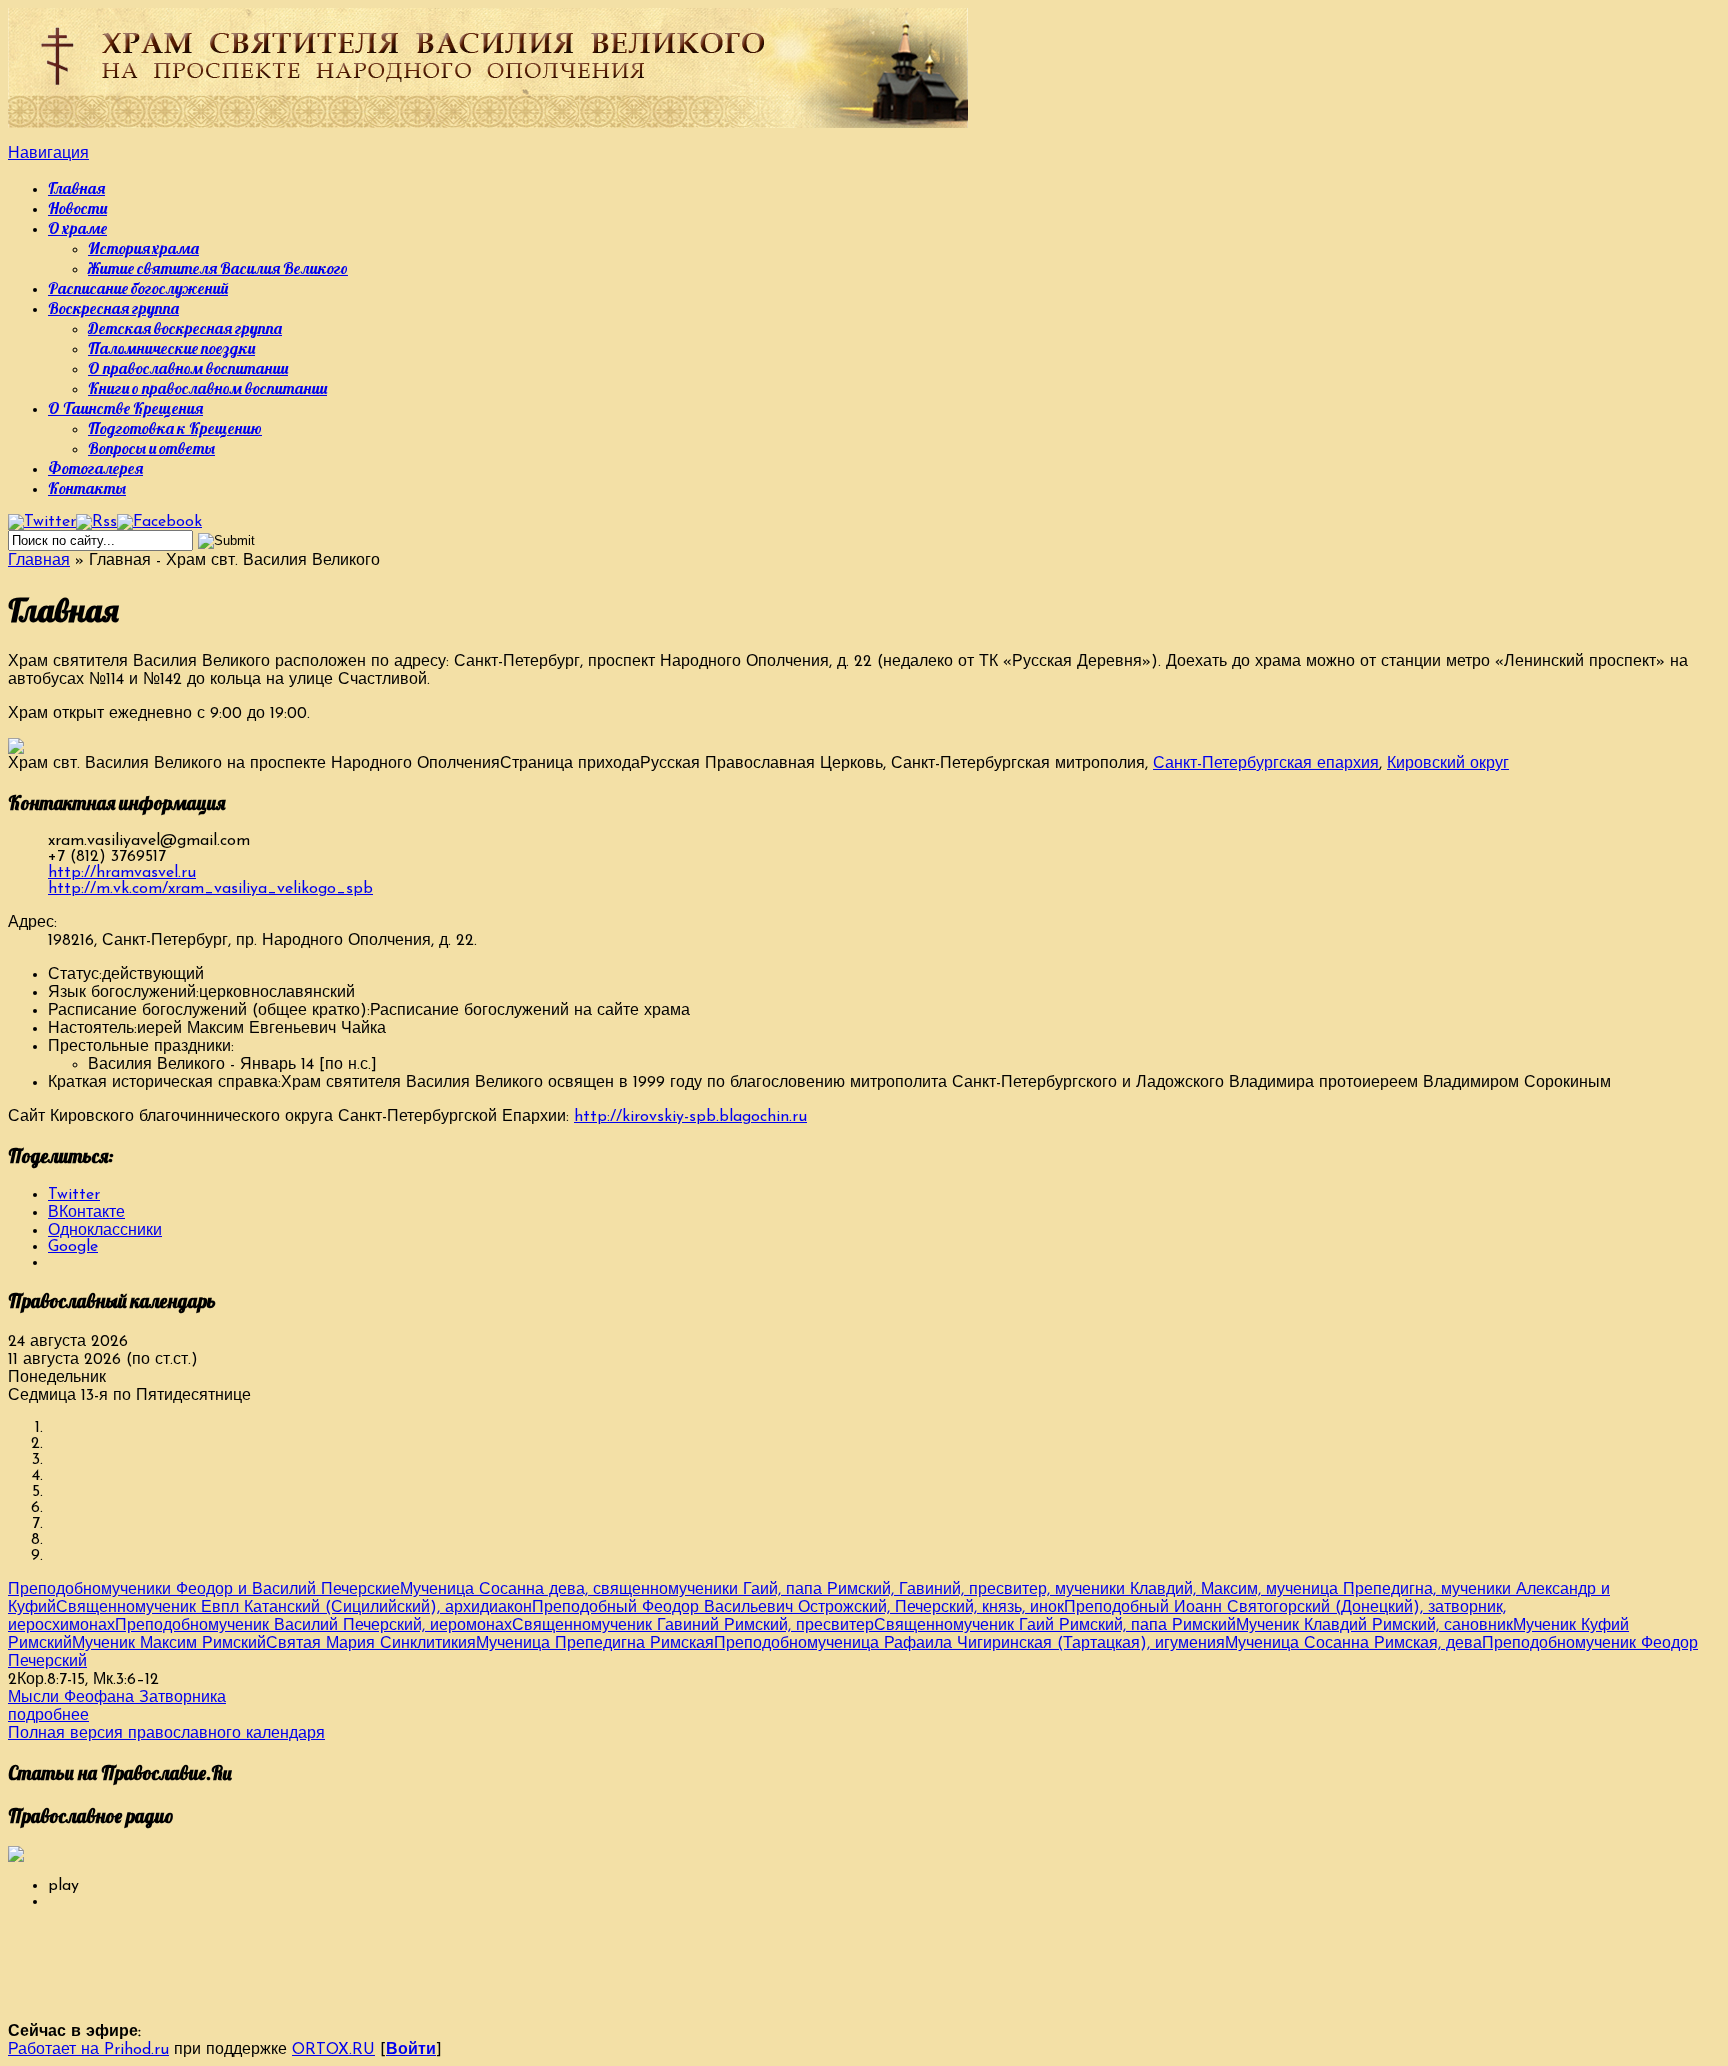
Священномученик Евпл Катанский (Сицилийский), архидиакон (294, 1608)
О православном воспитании (188, 368)
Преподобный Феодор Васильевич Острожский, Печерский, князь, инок (798, 1608)
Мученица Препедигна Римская (595, 1644)
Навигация (48, 154)
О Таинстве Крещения (125, 408)
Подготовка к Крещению (175, 428)
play (63, 1886)
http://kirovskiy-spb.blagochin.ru (690, 1117)
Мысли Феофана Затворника (117, 1698)
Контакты (87, 488)
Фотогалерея (95, 468)
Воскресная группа (113, 308)
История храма (143, 248)
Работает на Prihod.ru (88, 2050)
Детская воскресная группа (185, 328)
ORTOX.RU (333, 2050)
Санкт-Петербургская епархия (1266, 764)
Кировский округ (1448, 764)
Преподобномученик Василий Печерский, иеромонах (313, 1626)
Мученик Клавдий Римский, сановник (1374, 1626)
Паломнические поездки (171, 348)
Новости (77, 208)
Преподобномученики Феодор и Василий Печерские (204, 1590)
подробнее (48, 1716)
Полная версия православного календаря (166, 1734)
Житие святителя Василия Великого (218, 268)
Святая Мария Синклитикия (371, 1644)
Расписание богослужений (138, 288)
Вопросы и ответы (151, 448)
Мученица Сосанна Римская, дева (1353, 1644)
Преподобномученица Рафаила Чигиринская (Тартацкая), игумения (969, 1644)
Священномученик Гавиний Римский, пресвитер (693, 1626)
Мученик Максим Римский (169, 1644)
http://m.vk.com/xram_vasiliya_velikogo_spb (210, 889)
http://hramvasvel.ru (122, 873)
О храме (77, 228)
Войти (411, 2050)
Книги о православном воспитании (207, 388)
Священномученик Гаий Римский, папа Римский (1055, 1626)
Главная (76, 188)
